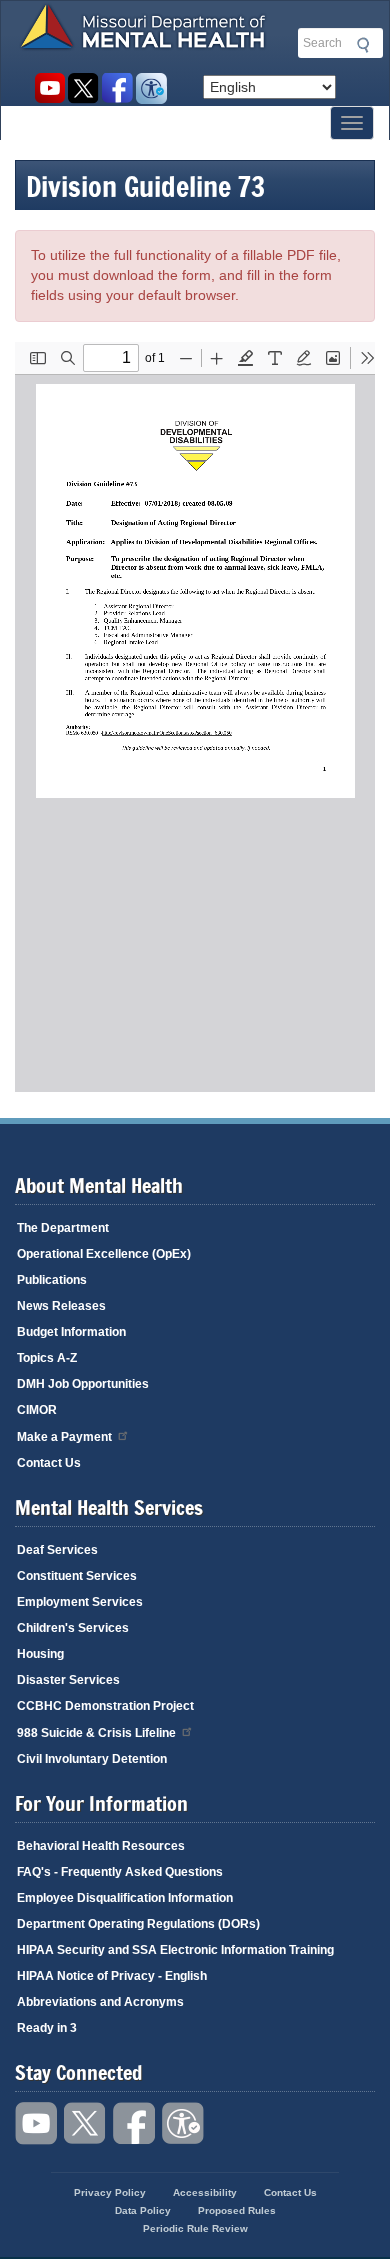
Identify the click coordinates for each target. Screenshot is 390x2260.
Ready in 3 (47, 2028)
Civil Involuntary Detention (92, 1759)
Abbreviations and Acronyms (100, 2002)
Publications (52, 1280)
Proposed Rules (237, 2210)
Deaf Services (57, 1550)
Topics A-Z (47, 1358)
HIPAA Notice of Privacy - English (112, 1976)
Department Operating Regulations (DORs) (138, 1924)
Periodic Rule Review (195, 2228)
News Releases (61, 1306)
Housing (40, 1654)
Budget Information (71, 1332)
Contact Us (49, 1463)
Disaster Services (68, 1680)
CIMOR (37, 1410)
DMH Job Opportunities (83, 1384)
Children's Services (73, 1628)
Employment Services (80, 1602)
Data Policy (143, 2210)
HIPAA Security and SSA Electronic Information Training (175, 1950)
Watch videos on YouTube (49, 88)
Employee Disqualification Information (125, 1898)
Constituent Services (77, 1576)
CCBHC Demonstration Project (105, 1706)
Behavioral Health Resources (101, 1846)
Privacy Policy (110, 2192)
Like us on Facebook (117, 88)
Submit (360, 45)
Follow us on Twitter (83, 88)
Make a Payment (64, 1437)
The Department (63, 1228)
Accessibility (151, 88)
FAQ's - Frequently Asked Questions (120, 1872)
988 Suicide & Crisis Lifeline (96, 1733)
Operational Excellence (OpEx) (104, 1254)
